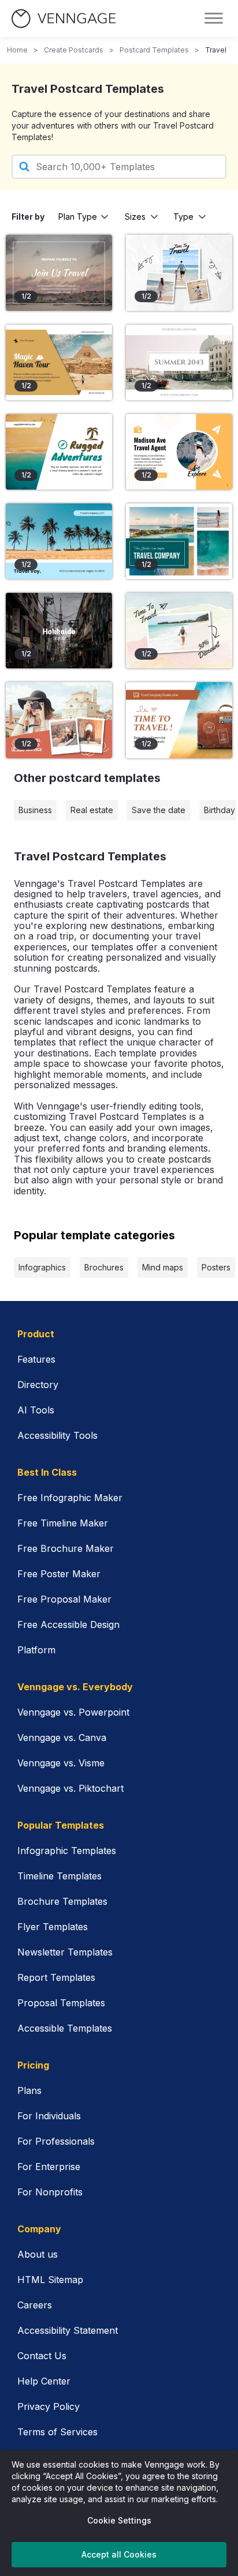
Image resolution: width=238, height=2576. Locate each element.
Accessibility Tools (57, 1435)
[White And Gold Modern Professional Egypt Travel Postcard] (59, 362)
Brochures (104, 1267)
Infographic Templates (67, 1851)
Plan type (78, 217)
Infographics (42, 1267)
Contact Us (42, 2356)
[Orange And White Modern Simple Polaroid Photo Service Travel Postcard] (59, 720)
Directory (38, 1385)
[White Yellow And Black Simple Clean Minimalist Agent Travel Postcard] (179, 452)
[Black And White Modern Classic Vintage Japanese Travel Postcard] (59, 631)
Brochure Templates (62, 1901)
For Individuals (49, 2116)
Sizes (135, 217)
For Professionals (56, 2141)
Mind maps (163, 1267)
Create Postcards (74, 50)
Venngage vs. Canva (62, 1738)
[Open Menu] (214, 18)
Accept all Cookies (119, 2554)
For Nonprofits (50, 2192)
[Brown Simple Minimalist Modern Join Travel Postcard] (59, 272)
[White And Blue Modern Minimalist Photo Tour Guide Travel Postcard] (179, 541)
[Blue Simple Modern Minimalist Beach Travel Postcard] (59, 541)
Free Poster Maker (59, 1574)
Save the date (159, 810)
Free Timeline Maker (63, 1523)
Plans (29, 2090)
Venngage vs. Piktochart (70, 1788)
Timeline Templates (59, 1876)
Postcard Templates (154, 50)
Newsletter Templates (65, 1952)
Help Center (44, 2381)
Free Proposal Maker (64, 1599)
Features (36, 1359)
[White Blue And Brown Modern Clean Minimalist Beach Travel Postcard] (59, 452)
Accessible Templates (65, 2028)
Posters (216, 1267)
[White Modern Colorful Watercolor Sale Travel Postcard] (179, 631)
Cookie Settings (119, 2520)
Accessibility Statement (68, 2330)
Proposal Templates (61, 2003)
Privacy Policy (49, 2406)
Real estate (92, 810)
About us (38, 2254)
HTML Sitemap (50, 2280)
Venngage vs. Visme (61, 1763)
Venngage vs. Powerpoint (73, 1712)
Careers (35, 2305)
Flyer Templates (53, 1927)
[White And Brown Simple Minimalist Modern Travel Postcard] (179, 720)
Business (35, 810)
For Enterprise (49, 2167)
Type (183, 217)
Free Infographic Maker (70, 1498)
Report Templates (56, 1977)
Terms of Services (57, 2432)
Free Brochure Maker (66, 1548)
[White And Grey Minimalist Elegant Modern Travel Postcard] (179, 362)
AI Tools (36, 1410)
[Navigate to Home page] (64, 19)
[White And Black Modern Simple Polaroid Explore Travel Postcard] (179, 272)
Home (17, 50)
